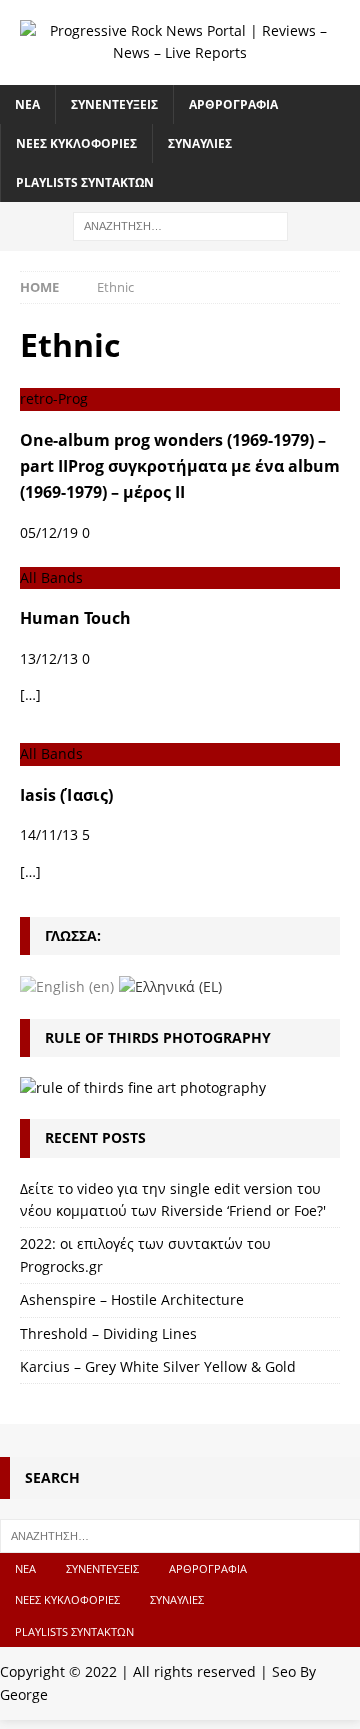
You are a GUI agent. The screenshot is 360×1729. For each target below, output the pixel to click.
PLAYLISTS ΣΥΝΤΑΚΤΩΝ (85, 182)
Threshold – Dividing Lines (108, 1333)
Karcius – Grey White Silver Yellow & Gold (158, 1366)
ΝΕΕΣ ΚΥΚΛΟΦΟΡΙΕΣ (76, 143)
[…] (30, 694)
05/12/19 (49, 532)
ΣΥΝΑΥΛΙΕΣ (200, 143)
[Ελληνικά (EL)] (170, 985)
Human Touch (75, 618)
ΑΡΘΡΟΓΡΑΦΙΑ (233, 104)
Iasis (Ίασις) (66, 795)
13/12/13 (49, 658)
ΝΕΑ (27, 104)
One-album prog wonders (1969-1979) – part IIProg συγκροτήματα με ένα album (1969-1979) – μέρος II (180, 466)
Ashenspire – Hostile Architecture (132, 1299)
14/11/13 (49, 834)
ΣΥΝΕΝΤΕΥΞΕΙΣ (114, 104)
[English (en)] (67, 985)
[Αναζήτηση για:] (180, 225)
